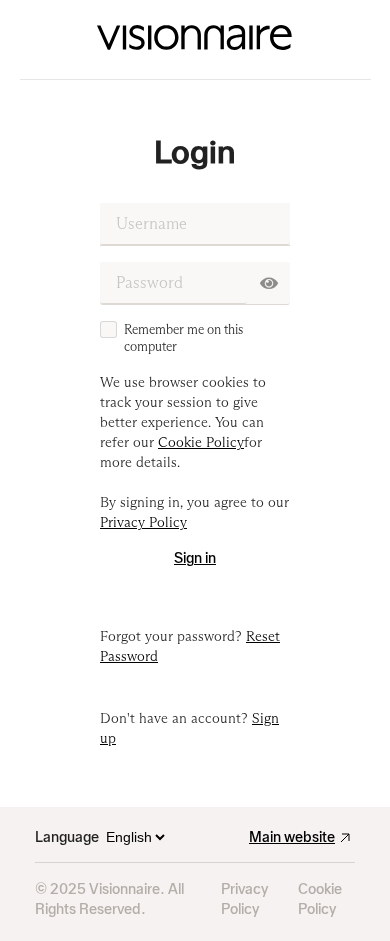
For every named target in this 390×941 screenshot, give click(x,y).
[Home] (194, 40)
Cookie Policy (320, 899)
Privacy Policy (244, 899)
